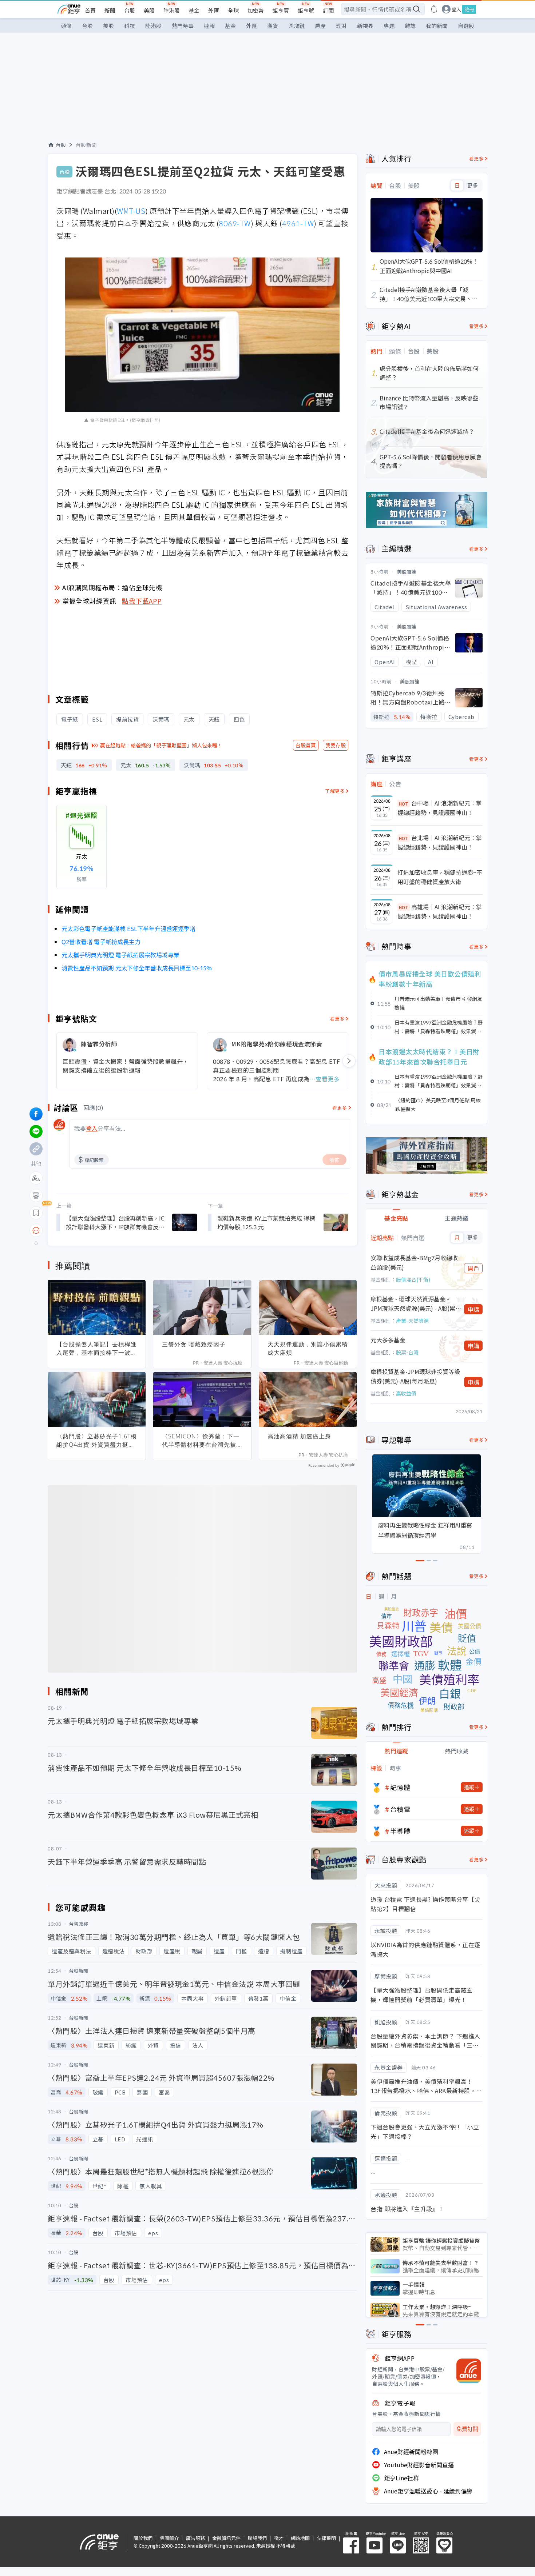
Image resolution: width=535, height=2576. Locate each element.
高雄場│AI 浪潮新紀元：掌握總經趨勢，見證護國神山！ (440, 911)
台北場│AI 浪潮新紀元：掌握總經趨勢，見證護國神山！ (440, 842)
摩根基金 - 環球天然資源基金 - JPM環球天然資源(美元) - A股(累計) (413, 1304)
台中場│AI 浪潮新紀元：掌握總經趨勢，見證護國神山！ (440, 808)
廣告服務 (195, 2538)
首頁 (90, 10)
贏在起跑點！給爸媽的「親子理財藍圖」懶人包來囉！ (161, 745)
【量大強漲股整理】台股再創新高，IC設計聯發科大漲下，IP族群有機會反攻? (115, 1222)
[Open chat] (36, 1231)
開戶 (473, 1268)
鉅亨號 (306, 10)
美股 (149, 10)
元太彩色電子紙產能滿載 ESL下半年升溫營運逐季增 (128, 928)
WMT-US (131, 211)
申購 (473, 1309)
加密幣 (256, 10)
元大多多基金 (388, 1340)
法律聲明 (326, 2538)
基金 (194, 10)
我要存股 (336, 745)
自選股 (466, 26)
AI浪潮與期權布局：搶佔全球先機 (112, 587)
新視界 (365, 26)
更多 (473, 185)
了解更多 (335, 791)
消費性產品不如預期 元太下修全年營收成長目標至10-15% (137, 968)
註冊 (469, 9)
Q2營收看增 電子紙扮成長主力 (101, 942)
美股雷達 (407, 572)
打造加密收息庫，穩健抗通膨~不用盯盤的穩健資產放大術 (440, 877)
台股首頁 (306, 745)
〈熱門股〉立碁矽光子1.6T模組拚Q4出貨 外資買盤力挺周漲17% (97, 1441)
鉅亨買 (281, 10)
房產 (320, 26)
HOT (404, 804)
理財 (341, 26)
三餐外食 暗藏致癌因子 (194, 1344)
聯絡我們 (257, 2538)
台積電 (400, 1809)
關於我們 (143, 2538)
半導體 (400, 1831)
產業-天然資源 (412, 1321)
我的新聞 (437, 26)
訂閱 (328, 10)
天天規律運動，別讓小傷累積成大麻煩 (308, 1348)
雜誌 (410, 26)
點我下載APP (142, 601)
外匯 (214, 10)
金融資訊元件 (226, 2538)
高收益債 (406, 1393)
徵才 (279, 2538)
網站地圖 (300, 2538)
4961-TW (298, 223)
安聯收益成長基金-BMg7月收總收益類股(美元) (414, 1262)
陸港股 (172, 10)
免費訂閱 (467, 2429)
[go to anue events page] (434, 9)
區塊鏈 (296, 26)
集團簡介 (169, 2538)
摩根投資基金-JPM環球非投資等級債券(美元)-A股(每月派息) (415, 1376)
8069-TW (235, 223)
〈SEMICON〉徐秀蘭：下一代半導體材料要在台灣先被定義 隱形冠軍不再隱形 (202, 1441)
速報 (209, 26)
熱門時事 (183, 26)
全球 (233, 10)
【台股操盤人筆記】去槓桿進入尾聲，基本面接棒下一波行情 (97, 1349)
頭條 (66, 26)
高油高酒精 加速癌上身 (299, 1436)
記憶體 (400, 1787)
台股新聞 (86, 145)
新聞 (110, 10)
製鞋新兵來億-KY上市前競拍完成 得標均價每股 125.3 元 (266, 1222)
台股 (130, 10)
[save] (36, 1213)
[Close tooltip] (97, 1230)
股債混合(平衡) (413, 1279)
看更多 (338, 1019)
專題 (389, 26)
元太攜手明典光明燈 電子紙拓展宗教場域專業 (120, 955)
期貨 (273, 26)
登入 (456, 9)
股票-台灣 (407, 1352)
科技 (130, 26)
